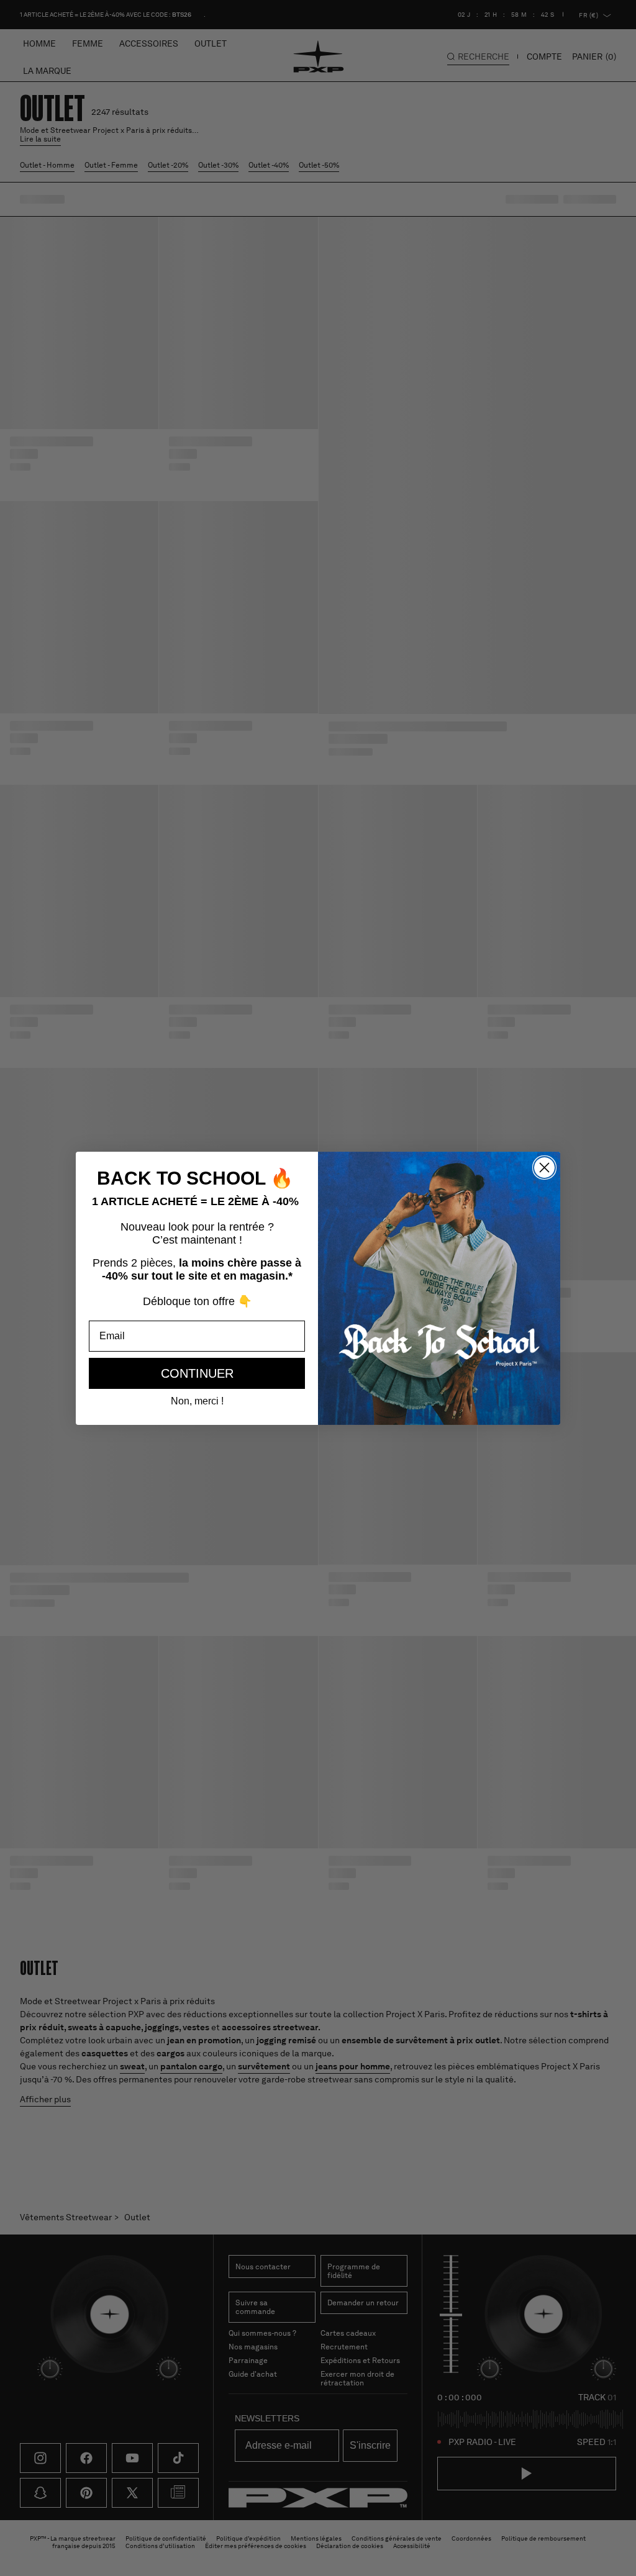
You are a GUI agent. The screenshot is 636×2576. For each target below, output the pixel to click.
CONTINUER (197, 1373)
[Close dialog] (544, 1168)
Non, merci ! (197, 1401)
